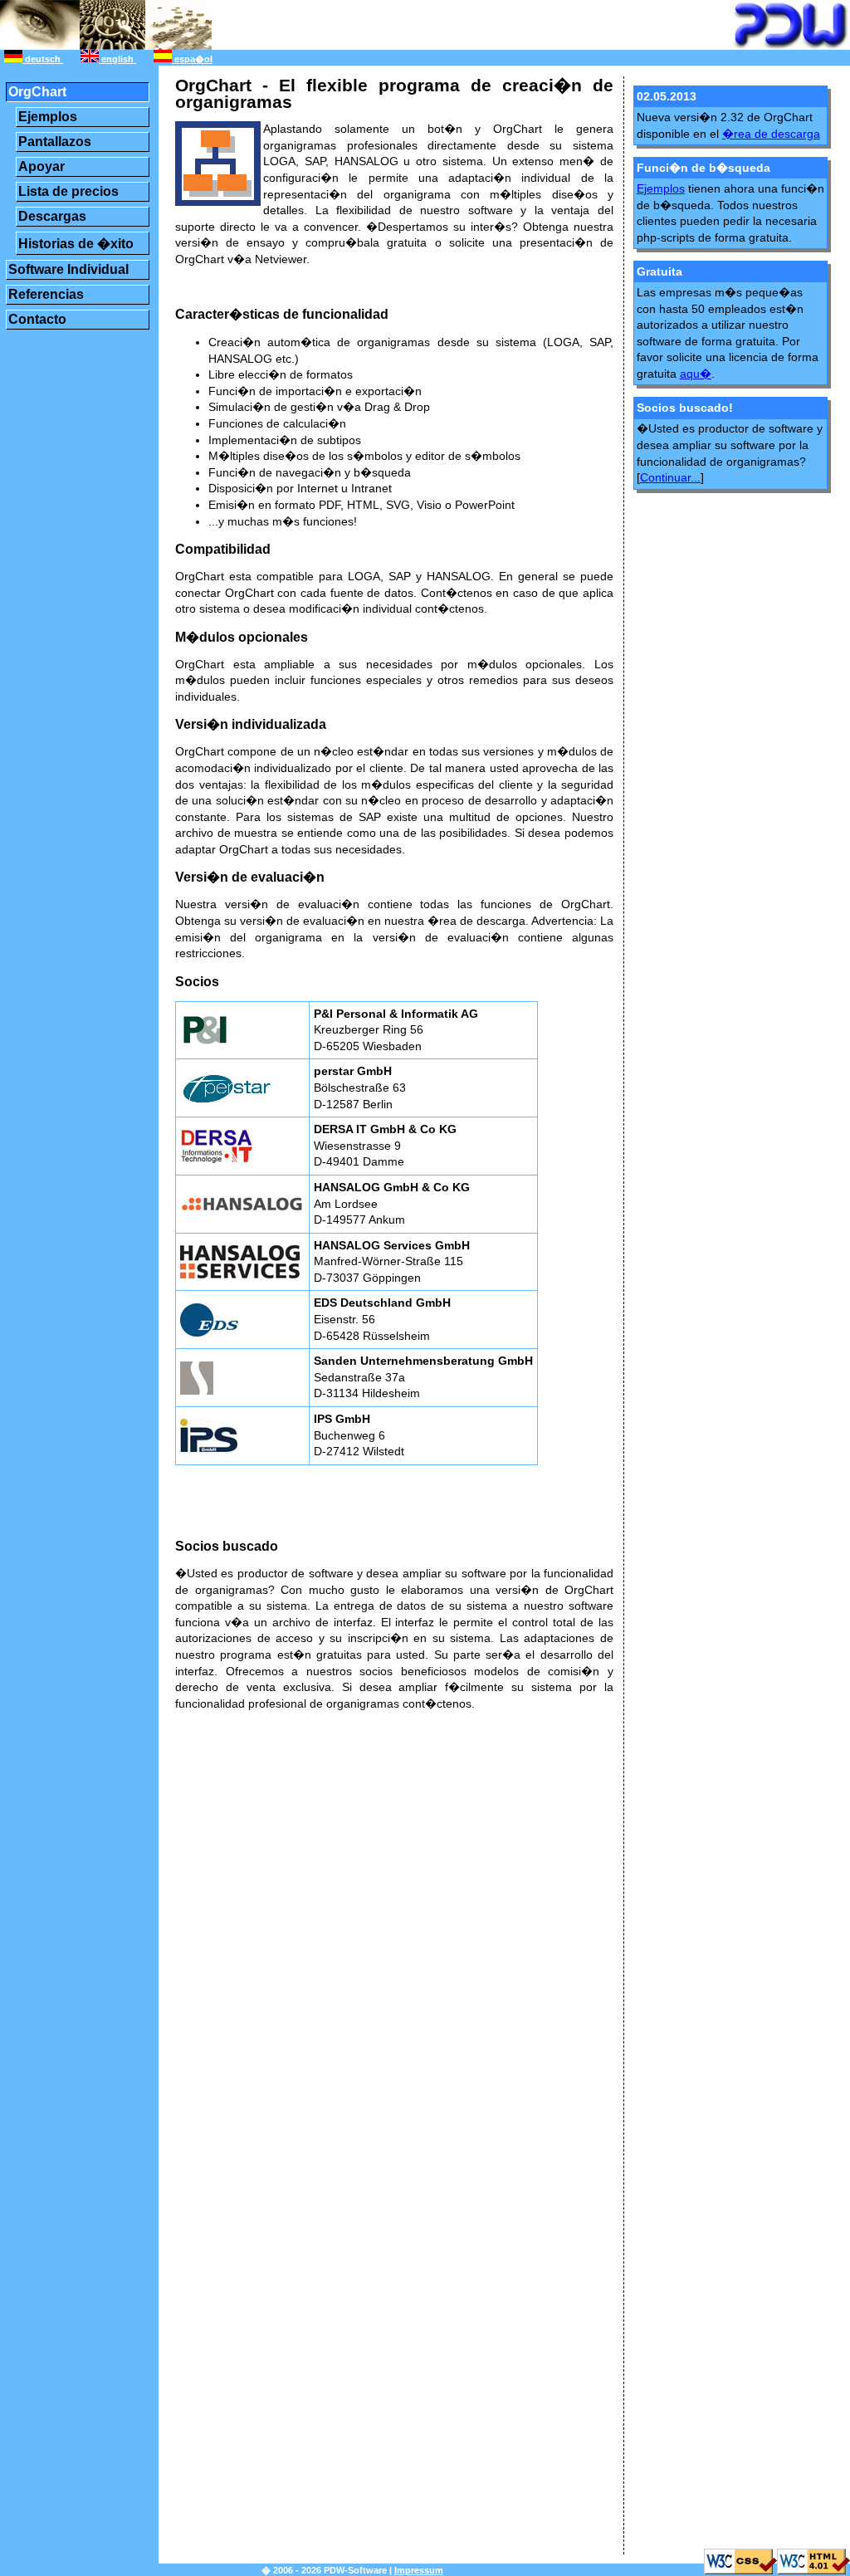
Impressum (419, 2570)
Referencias (46, 294)
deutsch (43, 59)
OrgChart (37, 92)
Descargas (52, 216)
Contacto (37, 319)
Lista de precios (68, 191)
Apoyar (42, 166)
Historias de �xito (76, 244)
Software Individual (68, 269)
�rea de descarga (771, 134)
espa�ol (192, 59)
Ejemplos (48, 117)
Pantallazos (55, 142)
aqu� (696, 374)
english (117, 59)
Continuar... (670, 477)
